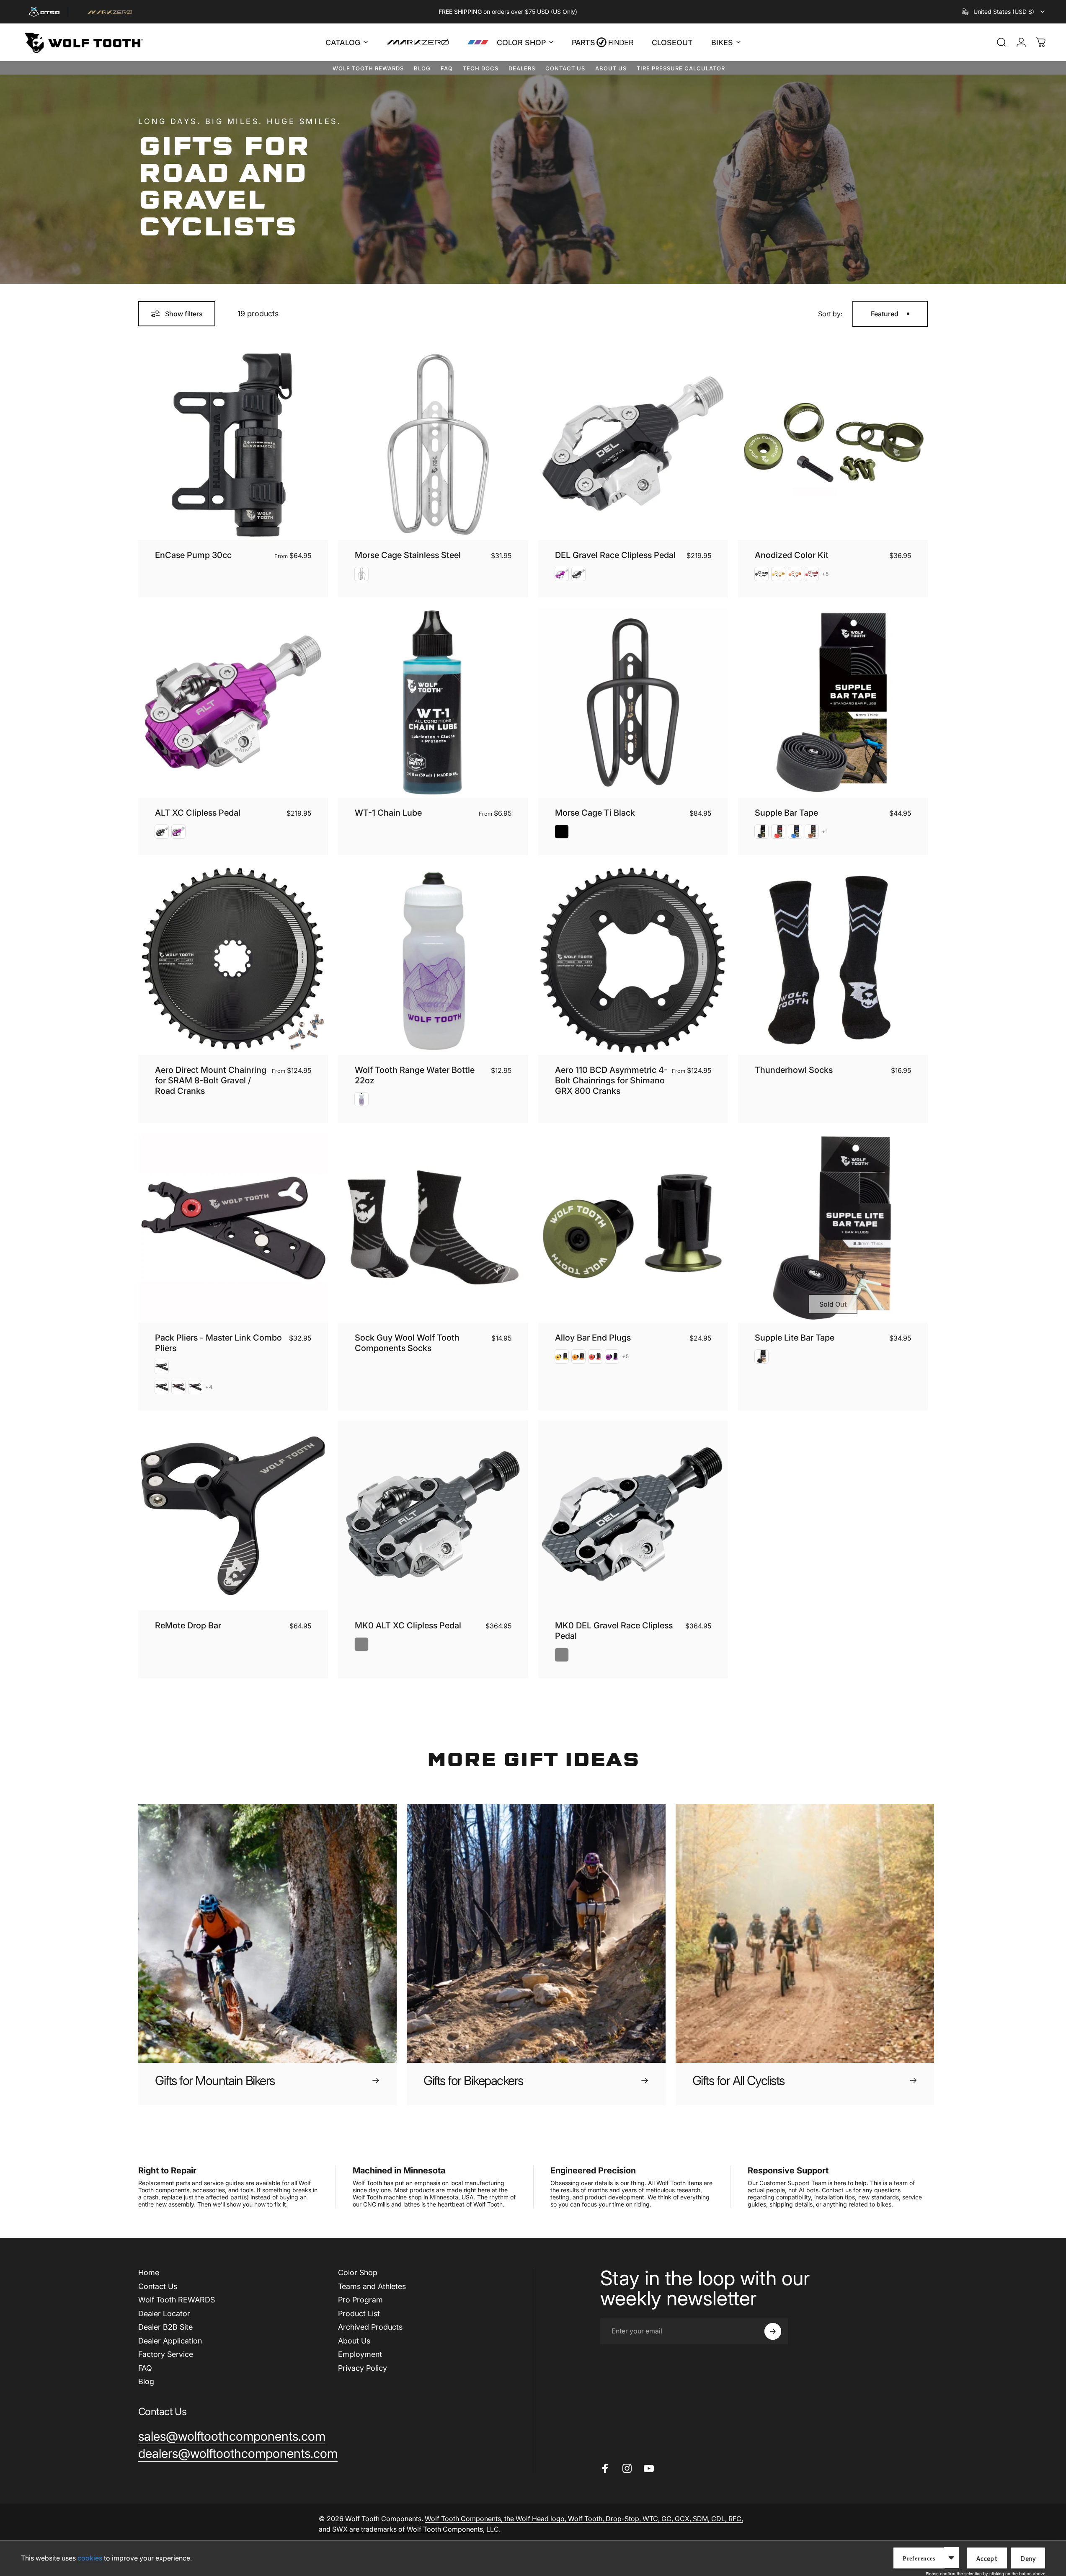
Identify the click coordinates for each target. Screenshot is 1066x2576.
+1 (825, 832)
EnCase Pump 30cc (193, 555)
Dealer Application (170, 2341)
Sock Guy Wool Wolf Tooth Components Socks (407, 1343)
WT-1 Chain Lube (388, 813)
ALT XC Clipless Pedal (198, 813)
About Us (611, 68)
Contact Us (565, 68)
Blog (422, 68)
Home (149, 2272)
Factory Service (166, 2354)
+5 (825, 574)
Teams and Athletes (372, 2286)
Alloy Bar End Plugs (593, 1338)
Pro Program (360, 2300)
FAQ (447, 68)
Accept (987, 2559)
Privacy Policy (363, 2368)
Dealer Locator (164, 2314)
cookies (90, 2558)
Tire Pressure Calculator (681, 68)
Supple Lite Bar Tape (795, 1338)
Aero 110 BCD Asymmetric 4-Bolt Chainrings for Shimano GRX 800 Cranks (611, 1080)
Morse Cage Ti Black (595, 813)
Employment (360, 2354)
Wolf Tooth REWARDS (368, 68)
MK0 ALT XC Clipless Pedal (408, 1625)
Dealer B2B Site (165, 2327)
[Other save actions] (951, 2558)
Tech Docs (481, 68)
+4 (209, 1387)
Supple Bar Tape (786, 813)
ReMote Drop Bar (188, 1625)
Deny (1028, 2559)
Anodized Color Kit (792, 555)
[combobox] (1004, 12)
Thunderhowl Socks (794, 1070)
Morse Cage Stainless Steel (408, 555)
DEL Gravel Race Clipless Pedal (615, 555)
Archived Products (370, 2327)
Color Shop (358, 2272)
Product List (359, 2314)
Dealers (522, 68)
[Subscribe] (773, 2331)
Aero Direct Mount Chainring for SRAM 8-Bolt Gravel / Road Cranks (211, 1080)
